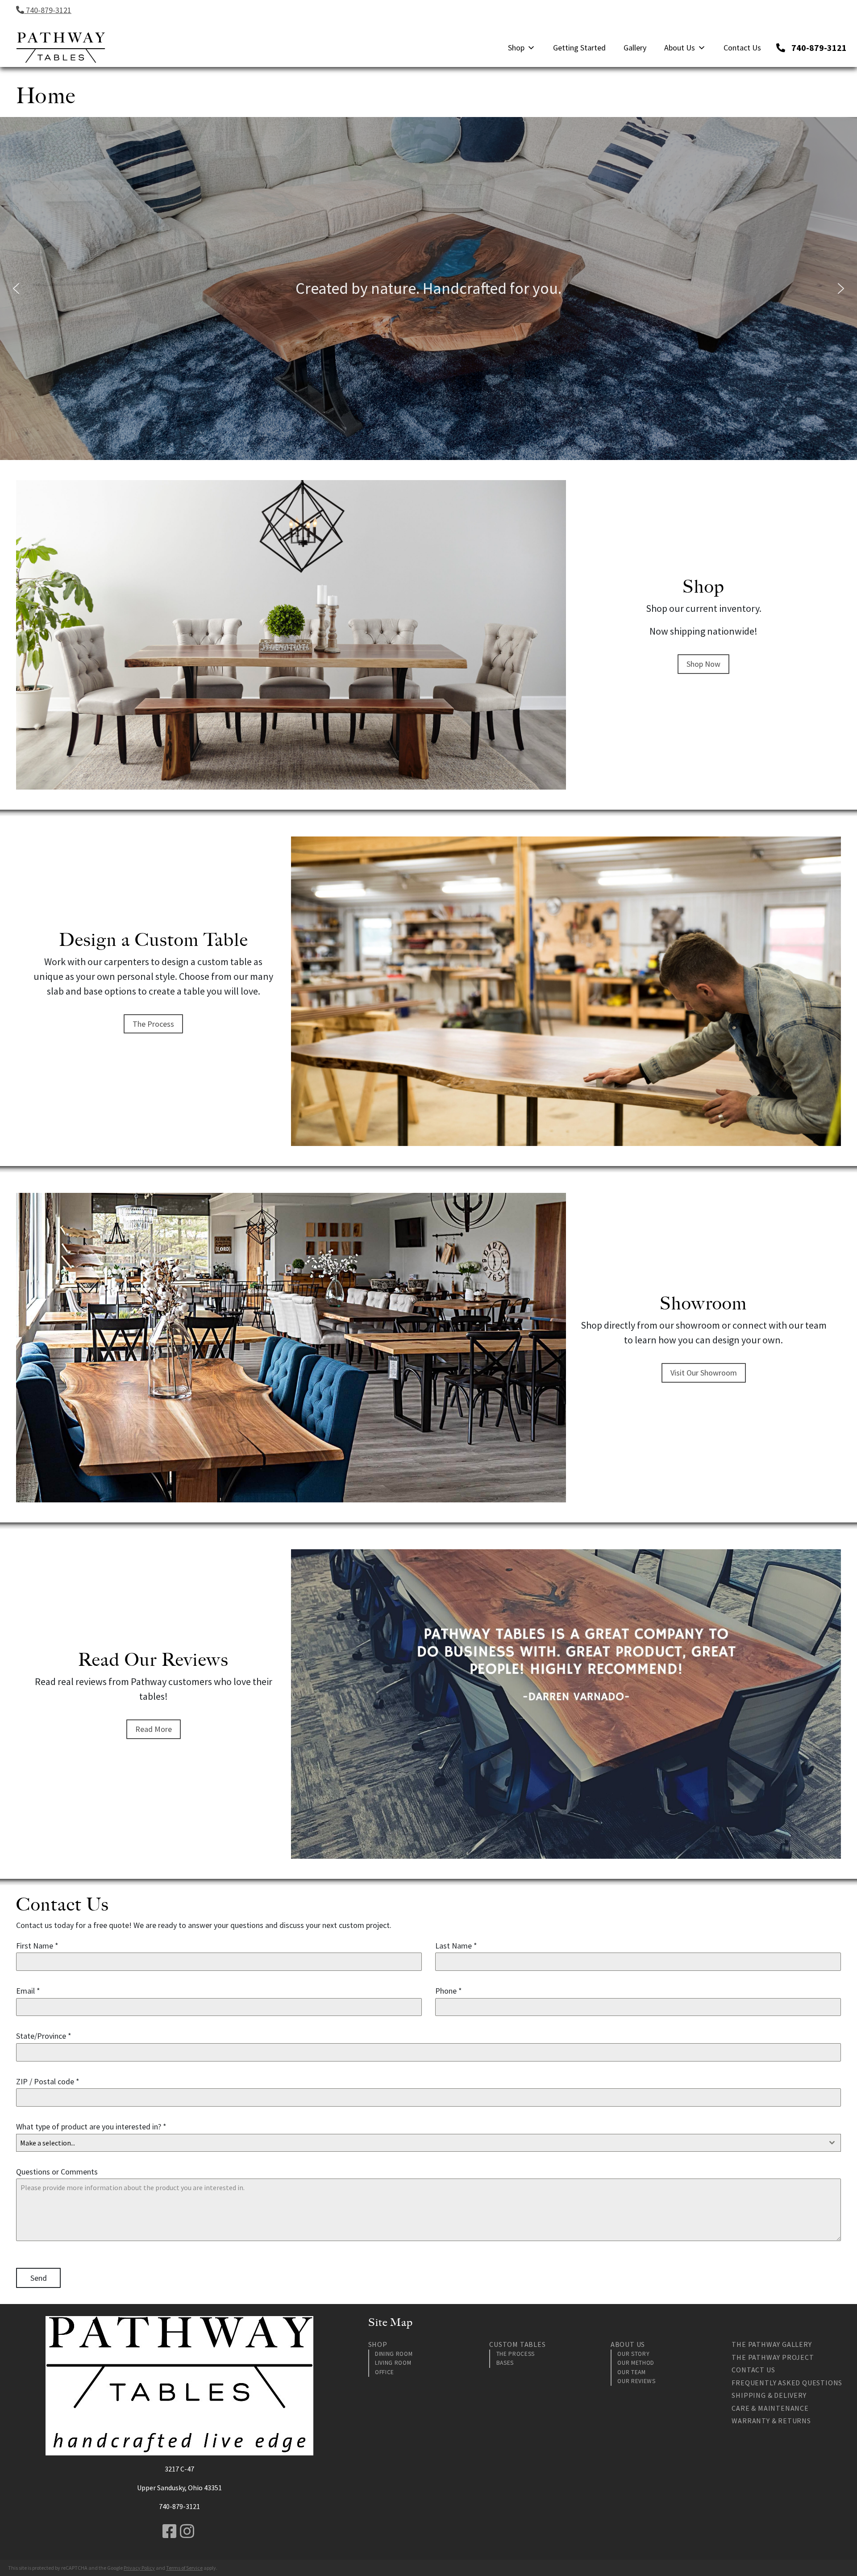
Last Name (456, 1946)
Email (28, 1991)
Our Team (631, 2372)
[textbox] (420, 2143)
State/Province (44, 2036)
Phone (449, 1991)
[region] (428, 289)
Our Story (633, 2354)
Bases (505, 2363)
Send (39, 2278)
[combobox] (428, 2143)
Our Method (636, 2363)
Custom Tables (517, 2344)
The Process (516, 2354)
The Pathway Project (773, 2357)
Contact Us (742, 48)
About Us (680, 48)
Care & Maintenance (770, 2408)
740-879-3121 (48, 10)
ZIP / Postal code (48, 2081)
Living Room (393, 2363)
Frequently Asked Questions (787, 2383)
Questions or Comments (57, 2172)
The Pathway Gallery (772, 2344)
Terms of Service (184, 2568)
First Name (37, 1946)
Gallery (635, 48)
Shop (516, 48)
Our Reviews (636, 2381)
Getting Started (579, 48)
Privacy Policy (139, 2568)
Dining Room (394, 2354)
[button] (16, 289)
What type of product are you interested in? (91, 2126)
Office (385, 2372)
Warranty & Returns (771, 2421)
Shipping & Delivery (769, 2395)
